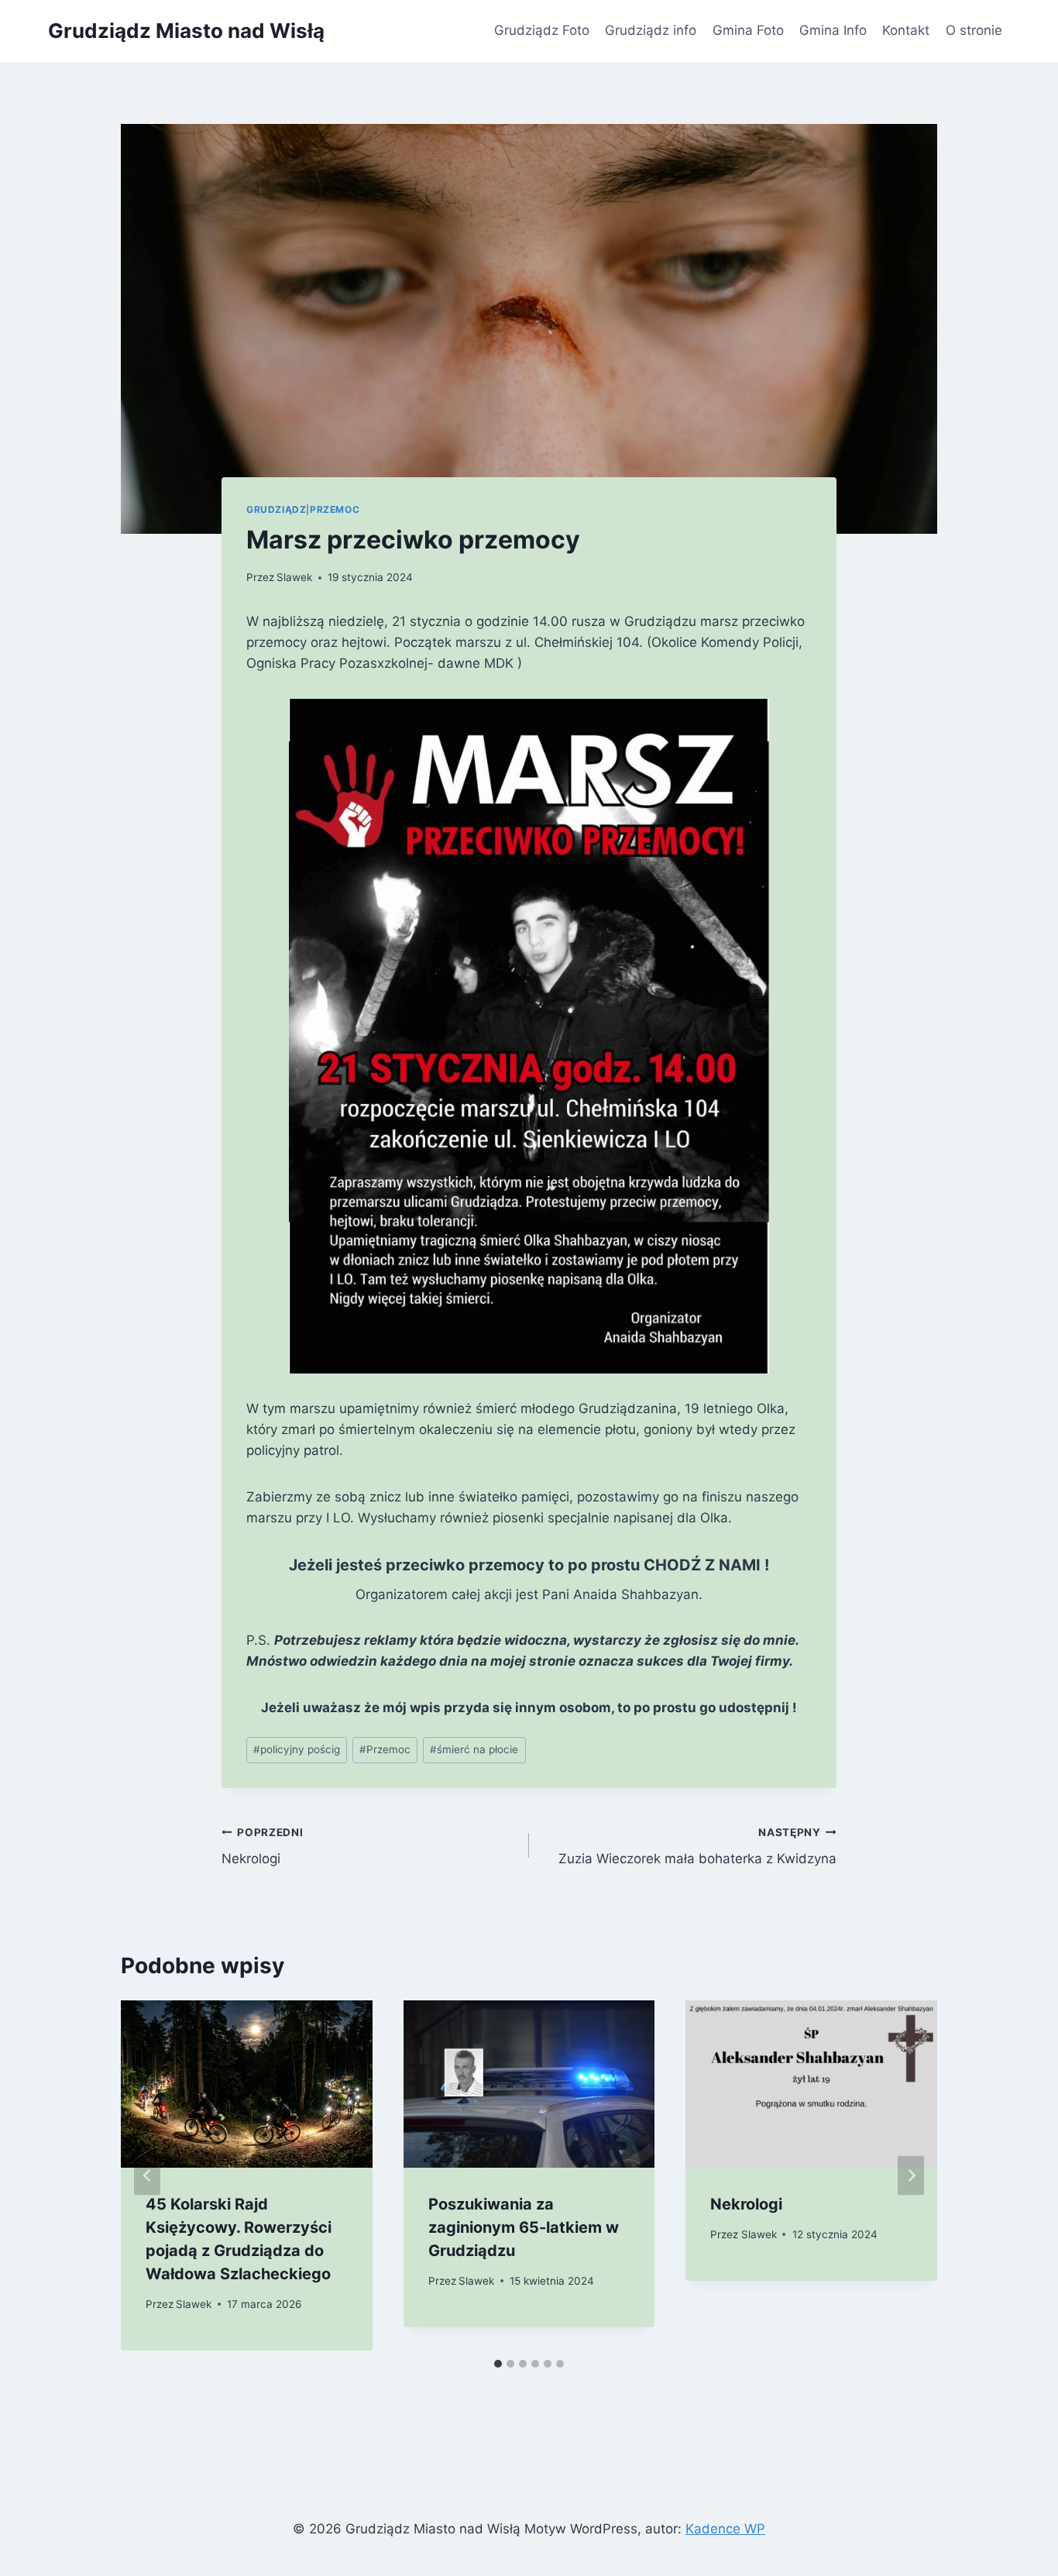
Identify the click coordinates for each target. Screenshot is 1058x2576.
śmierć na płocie (474, 1749)
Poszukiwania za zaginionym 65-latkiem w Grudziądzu (524, 2227)
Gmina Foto (748, 30)
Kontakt (906, 30)
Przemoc (335, 509)
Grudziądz (276, 509)
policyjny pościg (297, 1749)
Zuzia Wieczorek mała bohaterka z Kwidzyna (697, 1847)
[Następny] (911, 2175)
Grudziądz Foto (542, 30)
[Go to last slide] (147, 2175)
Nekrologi (263, 1847)
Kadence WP (725, 2529)
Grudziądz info (651, 30)
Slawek (294, 577)
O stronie (974, 30)
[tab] (498, 2364)
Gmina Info (833, 30)
